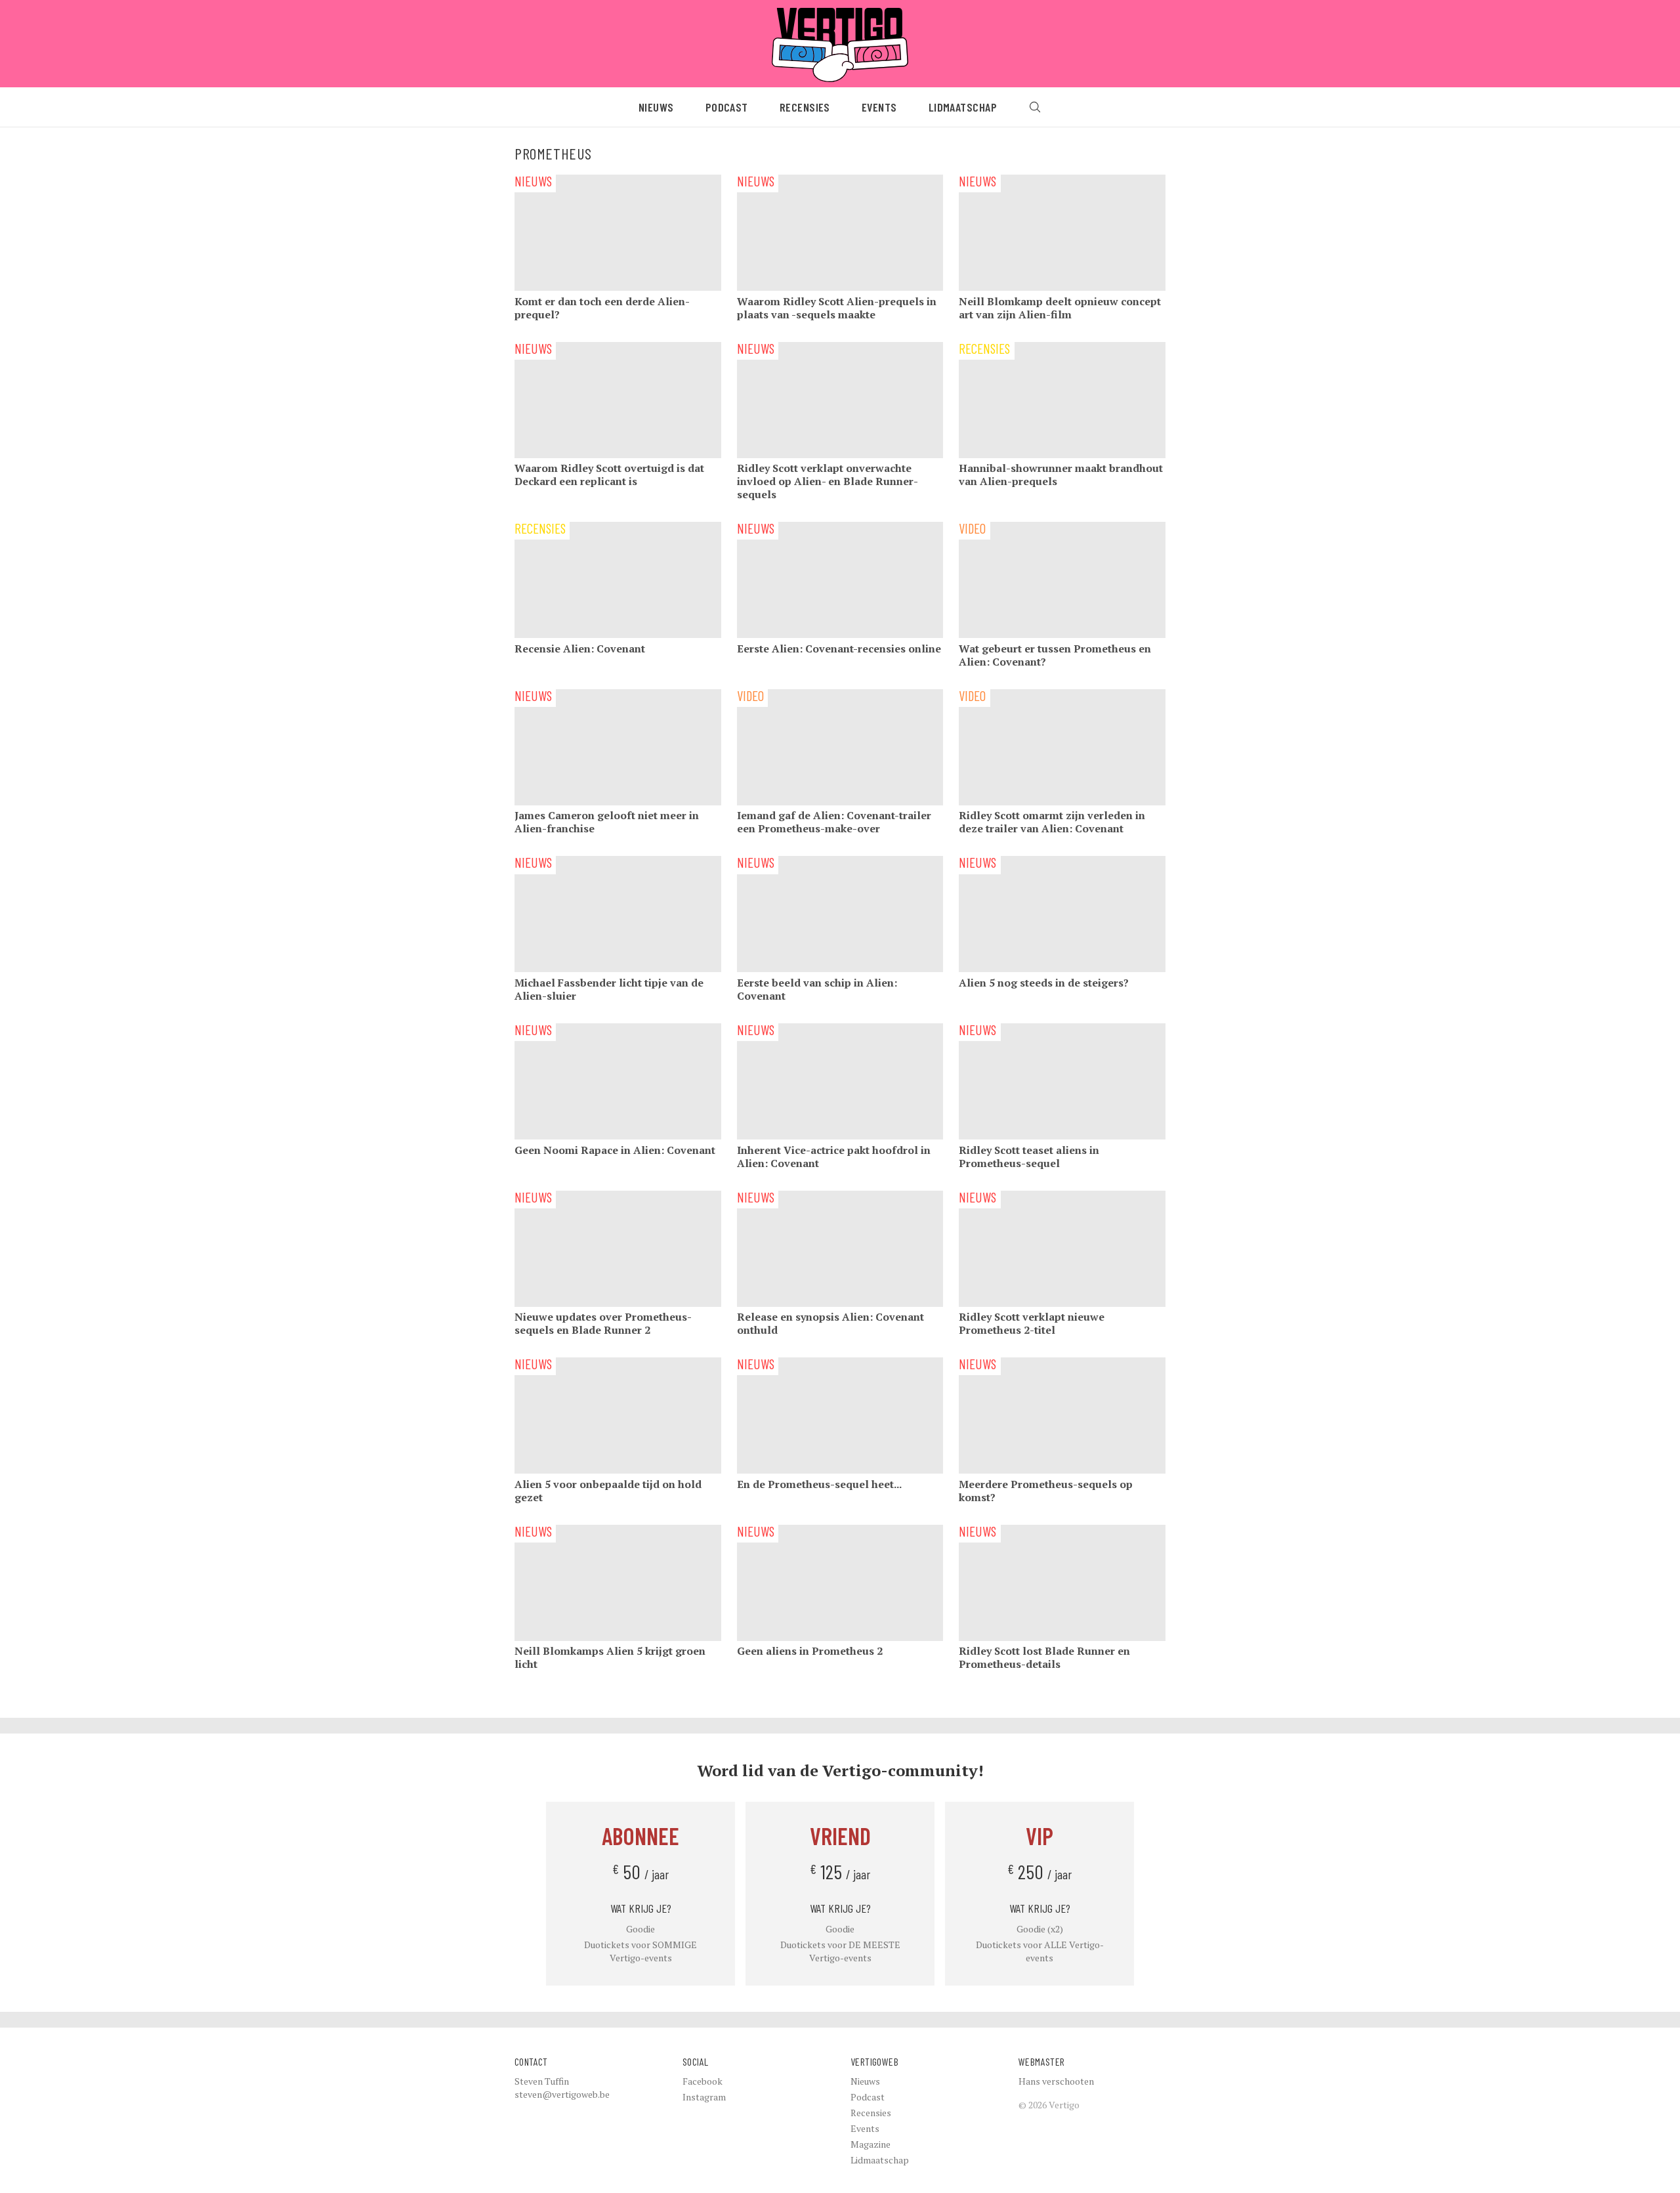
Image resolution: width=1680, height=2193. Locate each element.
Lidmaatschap (963, 107)
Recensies (805, 107)
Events (879, 107)
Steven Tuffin (542, 2081)
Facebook (703, 2081)
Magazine (871, 2144)
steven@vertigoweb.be (562, 2094)
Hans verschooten (1056, 2081)
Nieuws (656, 107)
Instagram (704, 2097)
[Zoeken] (1035, 107)
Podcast (727, 107)
